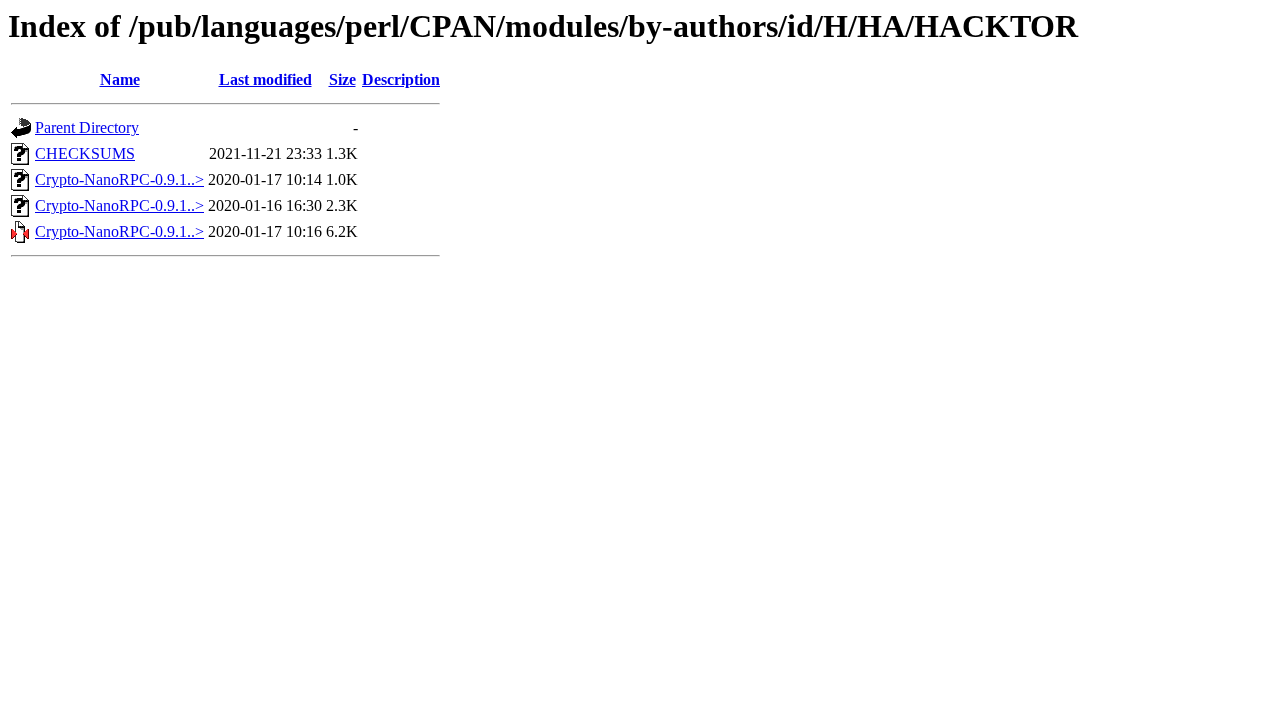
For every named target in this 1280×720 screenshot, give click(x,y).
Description (401, 79)
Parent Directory (87, 127)
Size (342, 79)
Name (120, 79)
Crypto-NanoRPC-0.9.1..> (119, 179)
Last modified (265, 79)
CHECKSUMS (85, 153)
